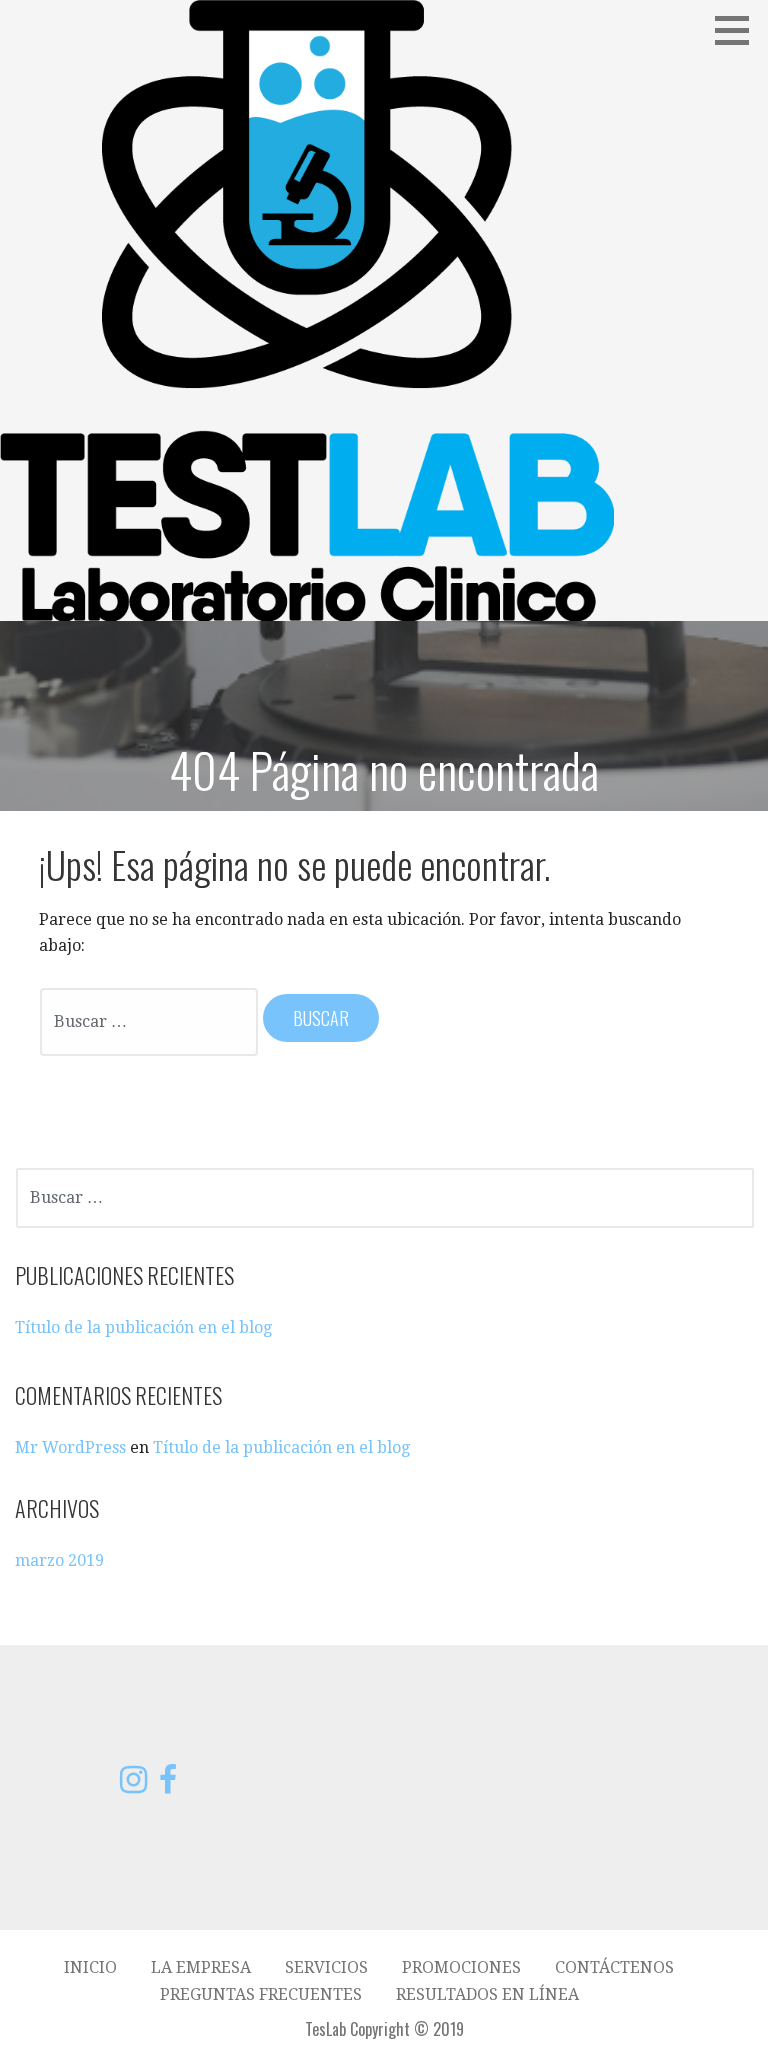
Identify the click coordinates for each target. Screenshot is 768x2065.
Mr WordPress (70, 1447)
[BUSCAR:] (150, 1020)
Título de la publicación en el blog (143, 1327)
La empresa (201, 1967)
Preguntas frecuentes (261, 1994)
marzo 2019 (59, 1560)
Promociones (461, 1967)
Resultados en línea (487, 1994)
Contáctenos (614, 1967)
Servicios (326, 1967)
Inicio (90, 1967)
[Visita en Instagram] (133, 1785)
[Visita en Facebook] (168, 1785)
